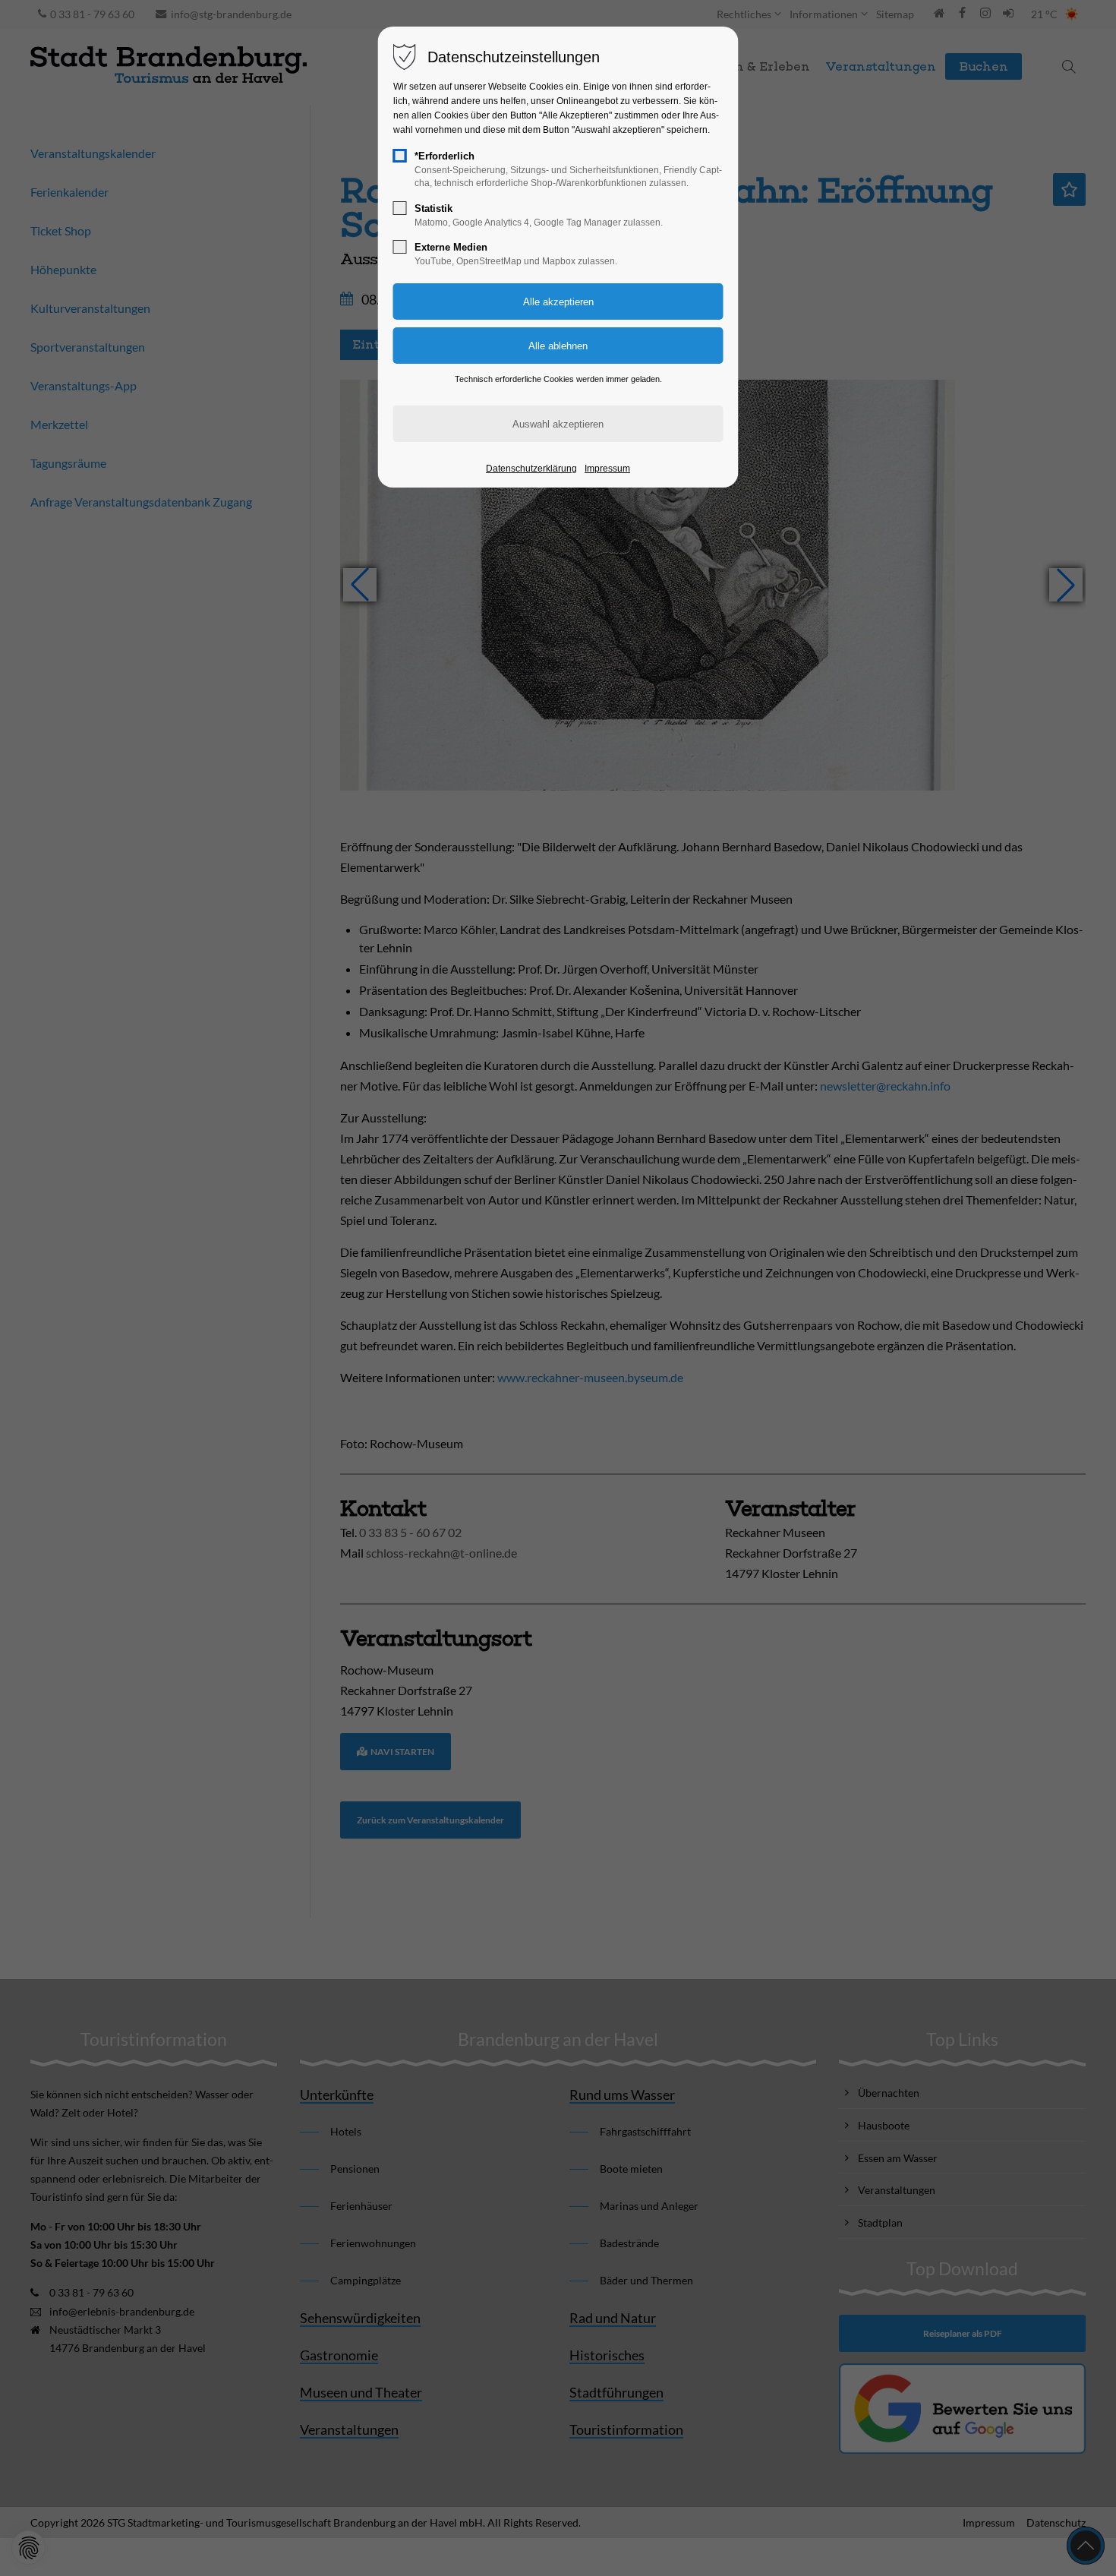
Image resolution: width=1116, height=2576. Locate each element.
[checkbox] (400, 156)
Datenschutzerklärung (531, 469)
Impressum (607, 469)
